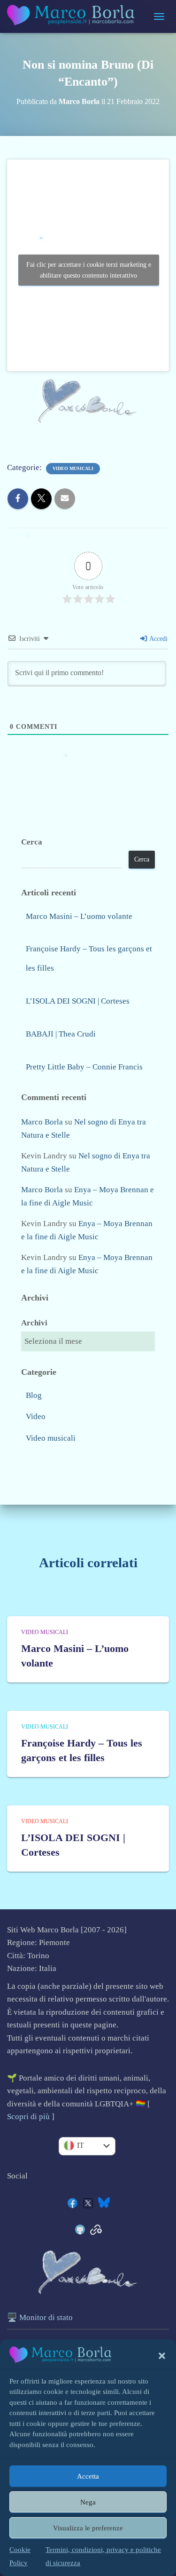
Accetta (88, 2476)
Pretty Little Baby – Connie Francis (84, 1067)
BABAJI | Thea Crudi (61, 1034)
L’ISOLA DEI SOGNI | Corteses (78, 1001)
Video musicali (73, 468)
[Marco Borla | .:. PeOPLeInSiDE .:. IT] (76, 16)
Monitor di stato (46, 2317)
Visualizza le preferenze (88, 2528)
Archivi (34, 1323)
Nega (88, 2502)
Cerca (32, 842)
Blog (34, 1395)
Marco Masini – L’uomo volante (79, 916)
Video (36, 1416)
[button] (162, 2356)
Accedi (158, 639)
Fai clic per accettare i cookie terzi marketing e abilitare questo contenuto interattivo (89, 270)
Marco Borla (42, 1122)
